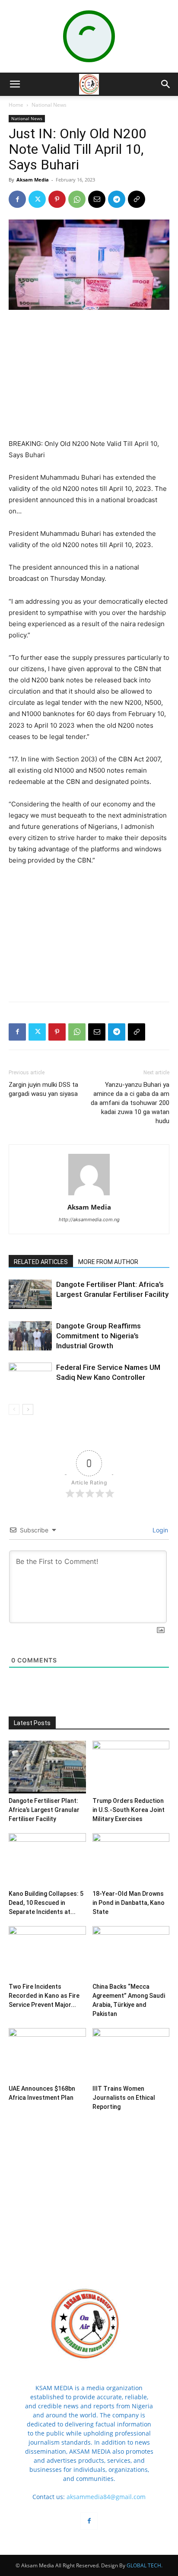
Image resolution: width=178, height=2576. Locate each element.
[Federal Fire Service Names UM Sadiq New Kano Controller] (30, 1377)
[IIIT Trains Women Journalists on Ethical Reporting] (131, 2055)
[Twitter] (37, 199)
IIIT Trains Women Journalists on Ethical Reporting (124, 2098)
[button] (15, 84)
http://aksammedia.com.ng (89, 1220)
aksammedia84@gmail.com (106, 2497)
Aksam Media (33, 180)
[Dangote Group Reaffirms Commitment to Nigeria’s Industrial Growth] (30, 1336)
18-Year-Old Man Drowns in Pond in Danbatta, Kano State (129, 1903)
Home (16, 105)
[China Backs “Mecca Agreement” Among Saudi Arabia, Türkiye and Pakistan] (131, 1953)
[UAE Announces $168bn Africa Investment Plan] (47, 2055)
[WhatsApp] (77, 199)
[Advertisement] (89, 375)
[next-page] (28, 1409)
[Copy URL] (137, 199)
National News (49, 105)
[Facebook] (17, 199)
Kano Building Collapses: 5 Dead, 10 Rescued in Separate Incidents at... (46, 1903)
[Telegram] (117, 199)
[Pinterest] (57, 199)
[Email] (97, 199)
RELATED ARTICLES (41, 1262)
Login (159, 1530)
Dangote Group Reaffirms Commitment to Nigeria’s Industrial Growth (99, 1336)
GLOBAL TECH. (145, 2565)
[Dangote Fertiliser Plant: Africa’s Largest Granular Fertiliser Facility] (30, 1294)
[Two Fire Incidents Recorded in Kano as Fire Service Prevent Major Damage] (47, 1953)
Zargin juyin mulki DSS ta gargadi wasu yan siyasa (43, 1089)
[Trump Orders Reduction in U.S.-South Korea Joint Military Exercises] (131, 1767)
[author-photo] (89, 1195)
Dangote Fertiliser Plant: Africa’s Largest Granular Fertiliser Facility (44, 1810)
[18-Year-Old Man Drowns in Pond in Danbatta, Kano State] (131, 1860)
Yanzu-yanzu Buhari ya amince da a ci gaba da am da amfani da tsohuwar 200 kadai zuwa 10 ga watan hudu (130, 1103)
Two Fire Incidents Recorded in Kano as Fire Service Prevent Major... (44, 1996)
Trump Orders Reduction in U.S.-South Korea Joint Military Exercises (129, 1810)
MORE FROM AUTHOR (108, 1262)
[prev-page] (14, 1409)
